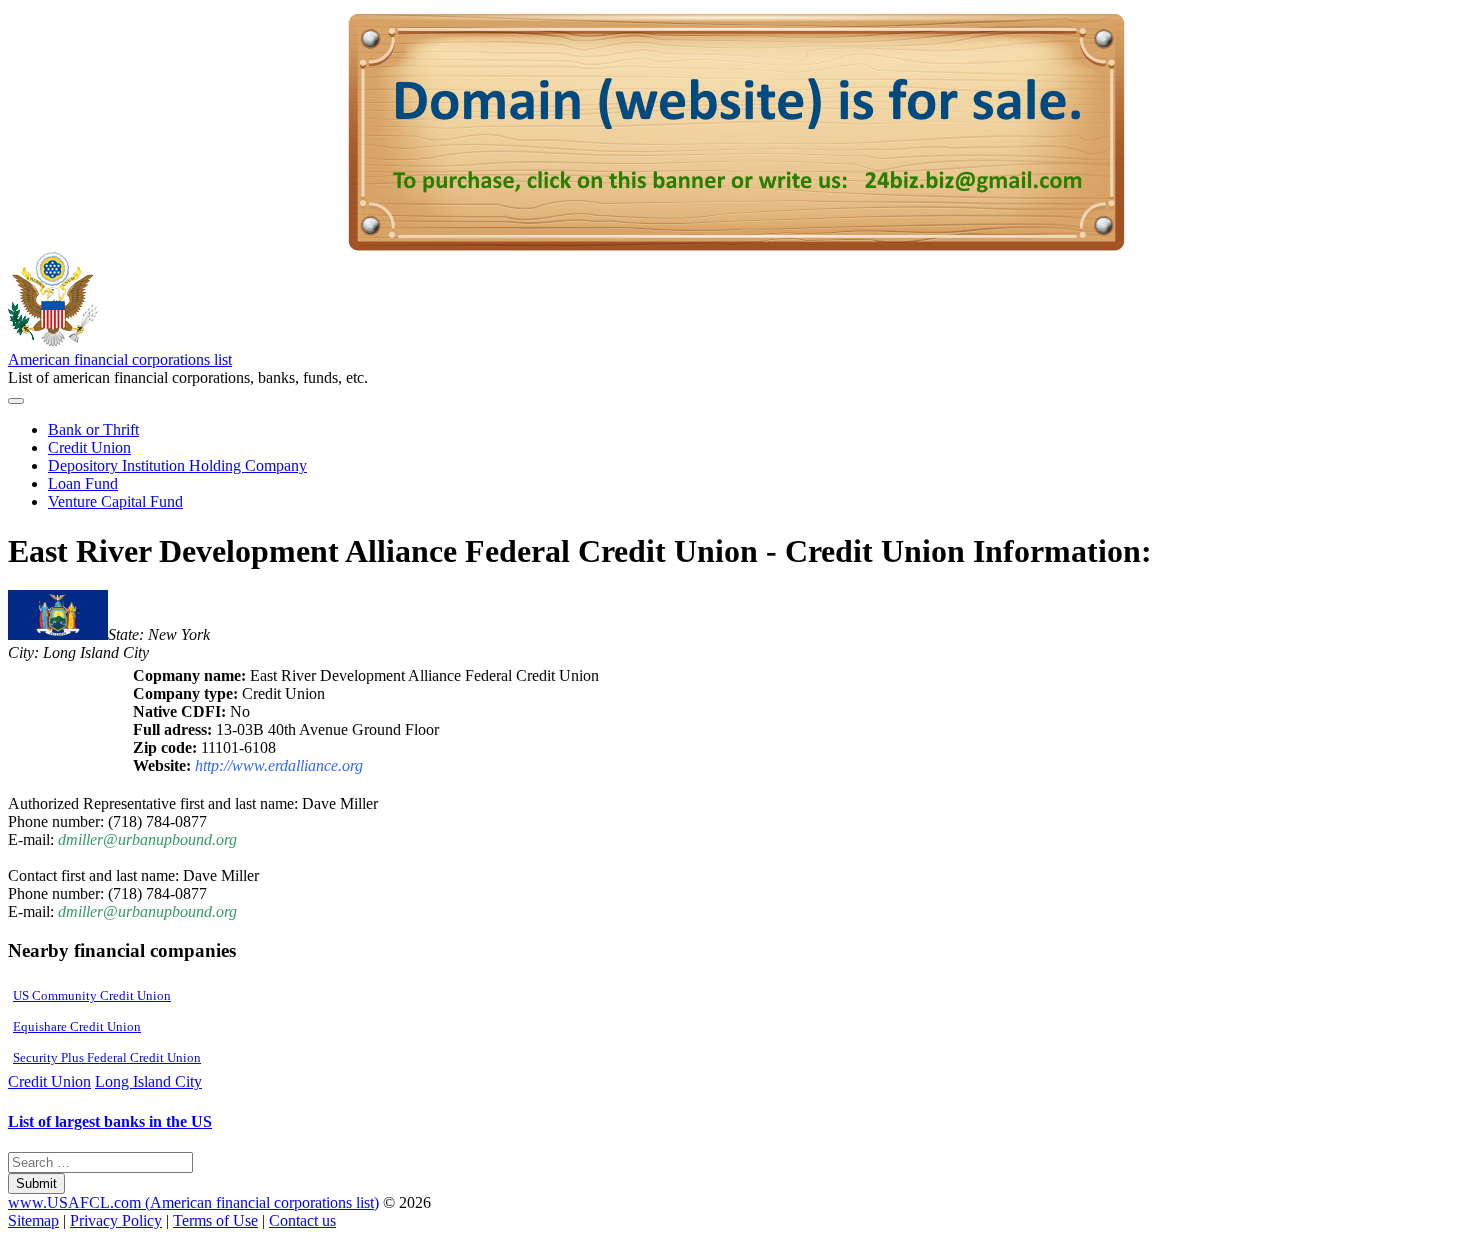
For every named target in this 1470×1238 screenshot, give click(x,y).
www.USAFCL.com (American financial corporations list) (193, 1202)
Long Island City (148, 1081)
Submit (36, 1183)
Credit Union (89, 447)
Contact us (302, 1220)
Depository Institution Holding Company (177, 465)
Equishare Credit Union (77, 1026)
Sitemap (33, 1220)
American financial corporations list (120, 359)
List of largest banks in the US (110, 1121)
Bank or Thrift (93, 429)
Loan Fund (83, 483)
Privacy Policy (116, 1220)
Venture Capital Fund (115, 501)
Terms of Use (215, 1220)
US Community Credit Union (92, 995)
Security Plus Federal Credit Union (107, 1057)
